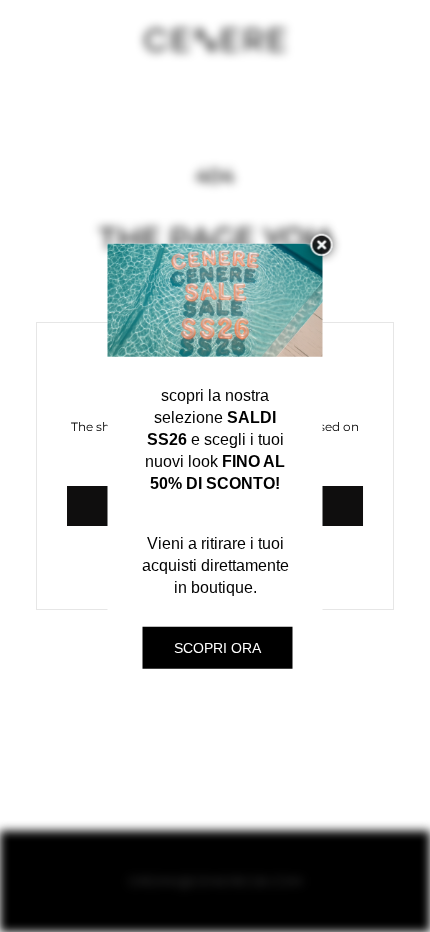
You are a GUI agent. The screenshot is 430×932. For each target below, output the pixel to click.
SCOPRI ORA (217, 647)
